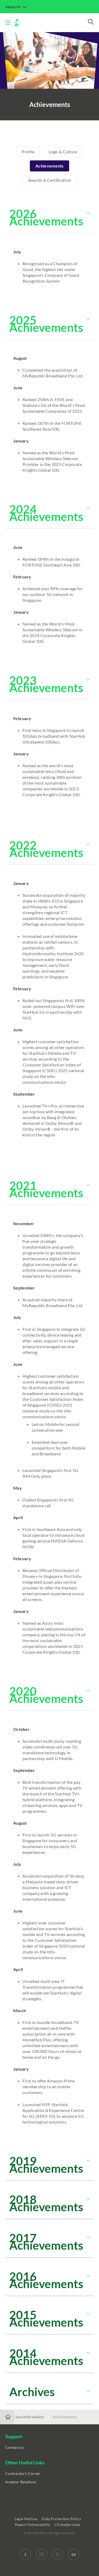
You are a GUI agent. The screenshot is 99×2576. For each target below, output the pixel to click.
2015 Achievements (46, 2318)
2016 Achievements (46, 2280)
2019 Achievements (46, 2165)
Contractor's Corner (23, 2473)
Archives (32, 2392)
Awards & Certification (50, 180)
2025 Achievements (46, 324)
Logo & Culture (63, 152)
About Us (13, 7)
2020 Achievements (46, 1695)
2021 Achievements (46, 1189)
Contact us (15, 2447)
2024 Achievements (46, 513)
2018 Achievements (46, 2203)
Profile (28, 152)
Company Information (25, 2417)
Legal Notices (26, 2519)
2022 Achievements (46, 849)
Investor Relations (21, 2482)
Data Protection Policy (62, 2519)
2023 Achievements (46, 684)
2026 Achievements (46, 217)
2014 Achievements (46, 2357)
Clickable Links (68, 2525)
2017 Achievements (46, 2242)
